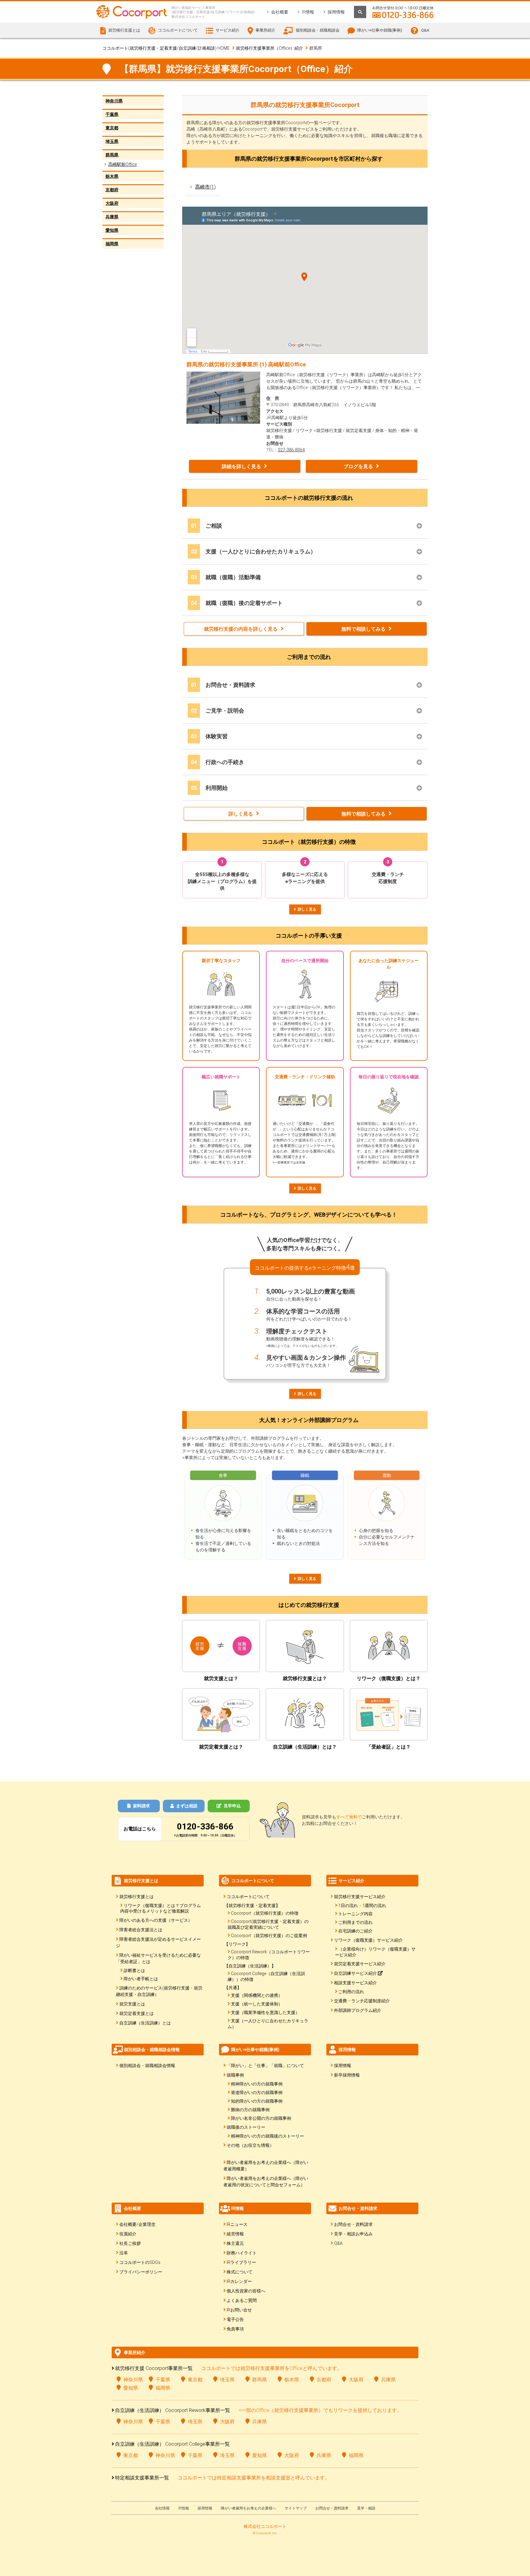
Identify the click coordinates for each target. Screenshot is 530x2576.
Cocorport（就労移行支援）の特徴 (265, 1913)
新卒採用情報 (347, 2075)
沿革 (124, 2253)
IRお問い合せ (239, 2310)
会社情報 (162, 2508)
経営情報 (235, 2234)
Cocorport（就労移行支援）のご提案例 (269, 1936)
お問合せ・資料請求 (353, 2224)
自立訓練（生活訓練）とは (145, 2023)
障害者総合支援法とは (141, 1930)
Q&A (425, 30)
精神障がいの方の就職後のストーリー (267, 2136)
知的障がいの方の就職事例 (257, 2101)
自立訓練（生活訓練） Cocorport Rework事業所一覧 (173, 2410)
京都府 (112, 190)
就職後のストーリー (246, 2127)
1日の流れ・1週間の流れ (362, 1905)
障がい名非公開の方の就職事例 (261, 2118)
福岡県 (112, 244)
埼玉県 (112, 141)
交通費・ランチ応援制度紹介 (362, 2001)
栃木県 (112, 176)
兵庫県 (112, 217)
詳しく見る (241, 814)
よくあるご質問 (242, 2300)
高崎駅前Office (123, 164)
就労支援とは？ (221, 1678)
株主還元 (235, 2243)
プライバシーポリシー (141, 2272)
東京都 (112, 128)
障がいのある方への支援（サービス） (156, 1920)
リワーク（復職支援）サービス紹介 (368, 1940)
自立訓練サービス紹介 (356, 1973)
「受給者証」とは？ (389, 1747)
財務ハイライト (242, 2253)
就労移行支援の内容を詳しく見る (241, 629)
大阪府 (112, 203)
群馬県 (112, 155)
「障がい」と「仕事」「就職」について (265, 2066)
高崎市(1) (205, 187)
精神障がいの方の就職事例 (257, 2084)
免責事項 (235, 2329)
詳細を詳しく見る (241, 466)
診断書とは (134, 1970)
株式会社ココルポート (265, 2526)
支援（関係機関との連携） (257, 1995)
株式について (240, 2272)
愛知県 (112, 230)
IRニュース (237, 2224)
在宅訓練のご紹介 (355, 1931)
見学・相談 (366, 2508)
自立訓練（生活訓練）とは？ (305, 1747)
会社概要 (280, 12)
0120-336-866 (205, 1827)
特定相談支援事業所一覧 (142, 2478)
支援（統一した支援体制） (257, 2004)
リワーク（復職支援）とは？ (389, 1678)
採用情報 (336, 12)
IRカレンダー (239, 2281)
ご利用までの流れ (355, 1922)
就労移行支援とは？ (305, 1678)
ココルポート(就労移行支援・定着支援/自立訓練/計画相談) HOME (166, 48)
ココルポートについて (248, 1897)
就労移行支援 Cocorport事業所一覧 (154, 2368)
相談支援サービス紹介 (355, 1983)
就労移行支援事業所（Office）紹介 (269, 48)
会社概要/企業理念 (137, 2224)
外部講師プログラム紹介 (358, 2010)
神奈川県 (114, 101)
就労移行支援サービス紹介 (360, 1897)
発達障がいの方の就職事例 (257, 2093)
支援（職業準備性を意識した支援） (265, 2012)
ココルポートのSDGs (140, 2262)
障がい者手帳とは (141, 1979)
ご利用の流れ (351, 1992)
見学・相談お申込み (353, 2234)
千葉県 (112, 114)
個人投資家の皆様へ (246, 2291)
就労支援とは (132, 2004)
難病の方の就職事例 (250, 2110)
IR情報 (308, 12)
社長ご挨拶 (130, 2243)
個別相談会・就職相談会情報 (147, 2066)
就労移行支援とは (136, 1897)
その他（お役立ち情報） (250, 2145)
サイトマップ (296, 2508)
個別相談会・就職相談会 (318, 30)
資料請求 (141, 1806)
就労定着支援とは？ (221, 1747)
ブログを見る (358, 466)
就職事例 (235, 2075)
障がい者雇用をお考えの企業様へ (248, 2508)
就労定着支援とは (136, 2013)
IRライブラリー (241, 2262)
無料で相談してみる (363, 629)
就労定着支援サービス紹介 (360, 1964)
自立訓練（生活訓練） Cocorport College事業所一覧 (172, 2444)
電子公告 (235, 2319)
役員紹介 (128, 2234)
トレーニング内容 (355, 1914)
